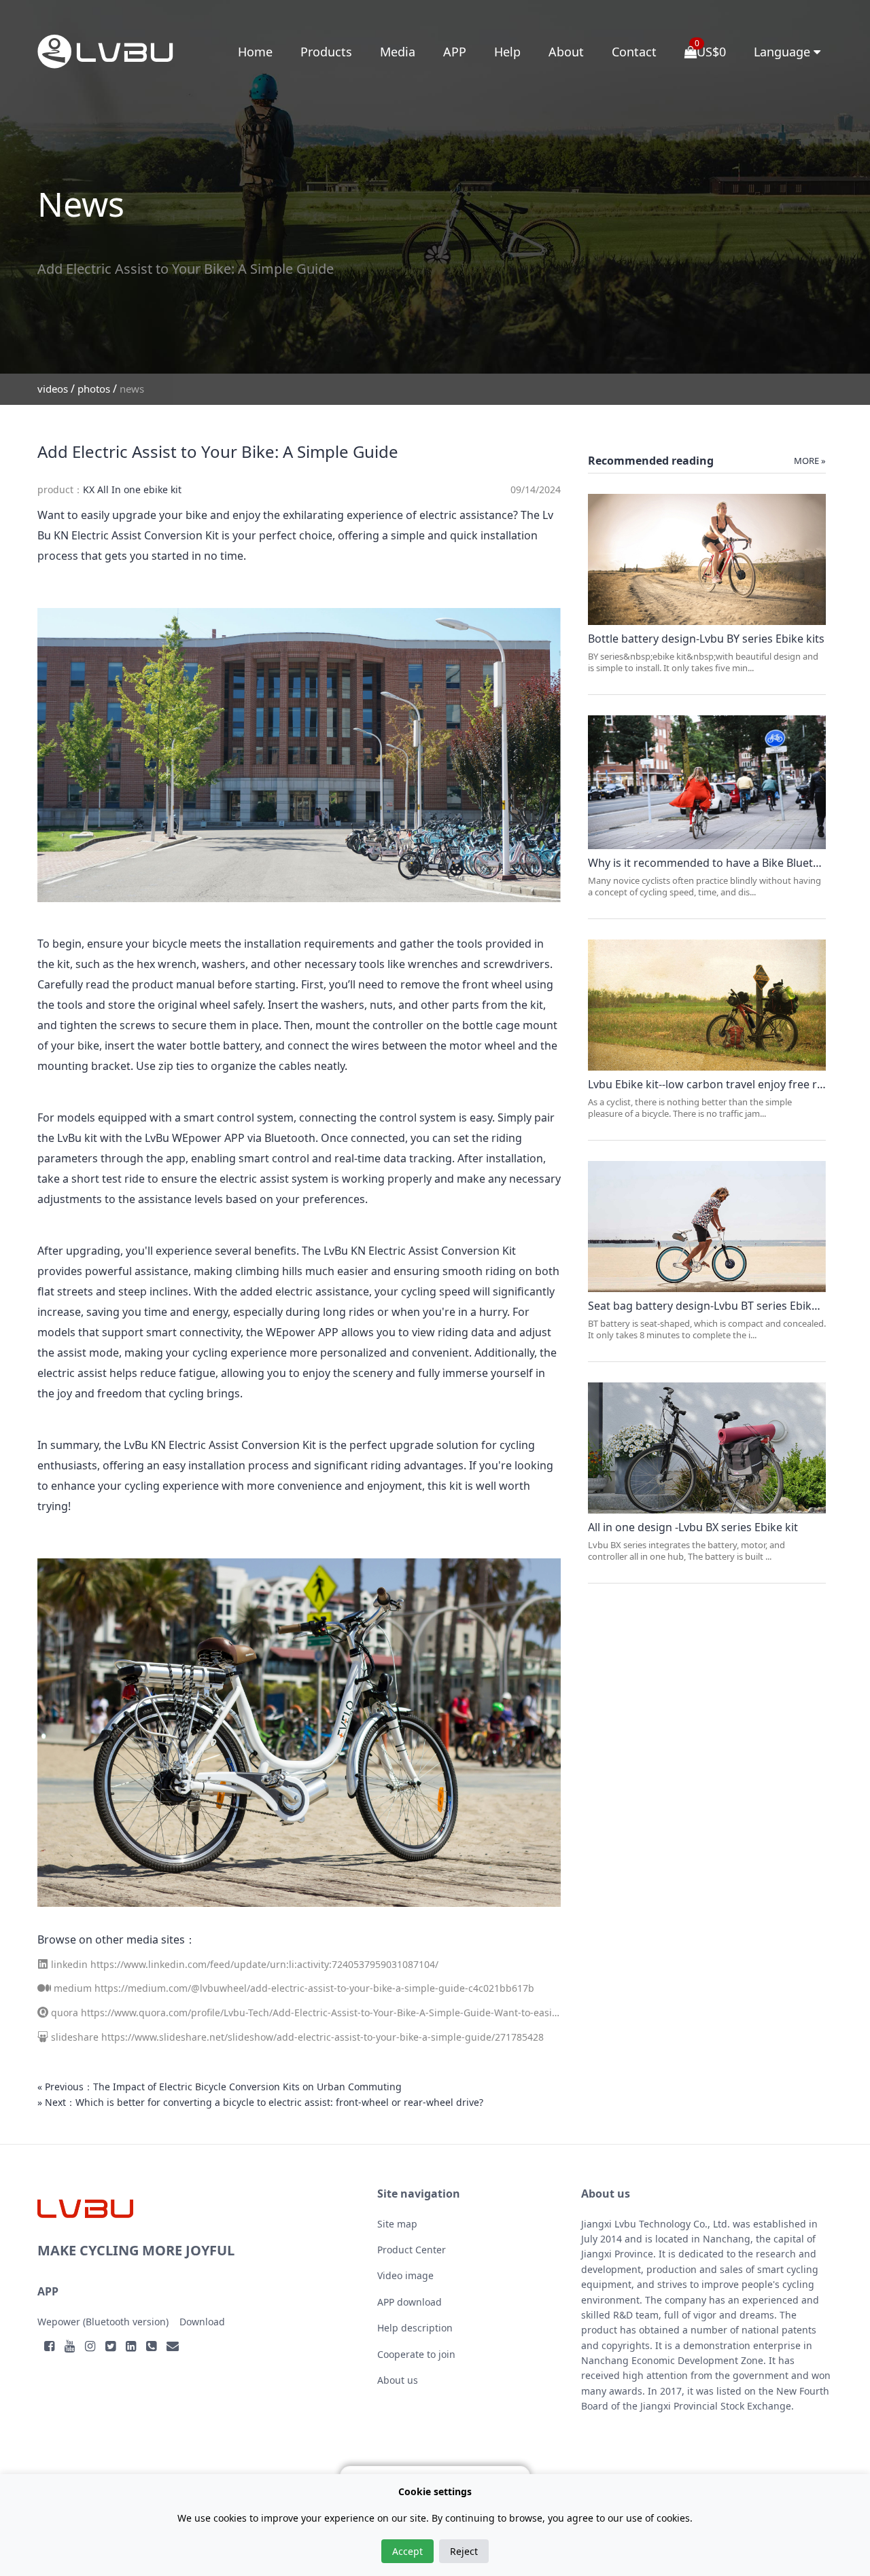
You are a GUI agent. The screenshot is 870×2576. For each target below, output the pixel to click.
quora (65, 2012)
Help (507, 52)
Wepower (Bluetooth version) (103, 2322)
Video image (405, 2275)
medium (73, 1988)
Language (784, 52)
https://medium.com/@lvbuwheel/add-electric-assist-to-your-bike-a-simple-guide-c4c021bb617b (314, 1988)
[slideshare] (43, 2037)
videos (53, 389)
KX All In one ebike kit (132, 489)
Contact (634, 52)
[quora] (43, 2012)
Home (255, 52)
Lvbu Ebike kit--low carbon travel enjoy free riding (715, 1084)
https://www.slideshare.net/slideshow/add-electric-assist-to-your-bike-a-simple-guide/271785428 (323, 2037)
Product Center (412, 2250)
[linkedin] (43, 1964)
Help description (415, 2328)
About (566, 52)
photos (94, 389)
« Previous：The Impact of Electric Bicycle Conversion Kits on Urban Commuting (220, 2087)
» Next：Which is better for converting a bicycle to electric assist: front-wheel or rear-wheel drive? (260, 2102)
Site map (397, 2224)
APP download (410, 2302)
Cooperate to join (416, 2354)
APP (455, 52)
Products (326, 52)
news (132, 389)
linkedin (69, 1964)
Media (398, 52)
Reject (464, 2551)
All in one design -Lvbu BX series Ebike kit (693, 1527)
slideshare (75, 2037)
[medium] (44, 1988)
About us (398, 2380)
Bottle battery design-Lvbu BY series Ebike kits (706, 639)
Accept (407, 2551)
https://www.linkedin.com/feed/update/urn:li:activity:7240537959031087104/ (264, 1964)
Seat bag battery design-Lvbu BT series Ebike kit (711, 1306)
